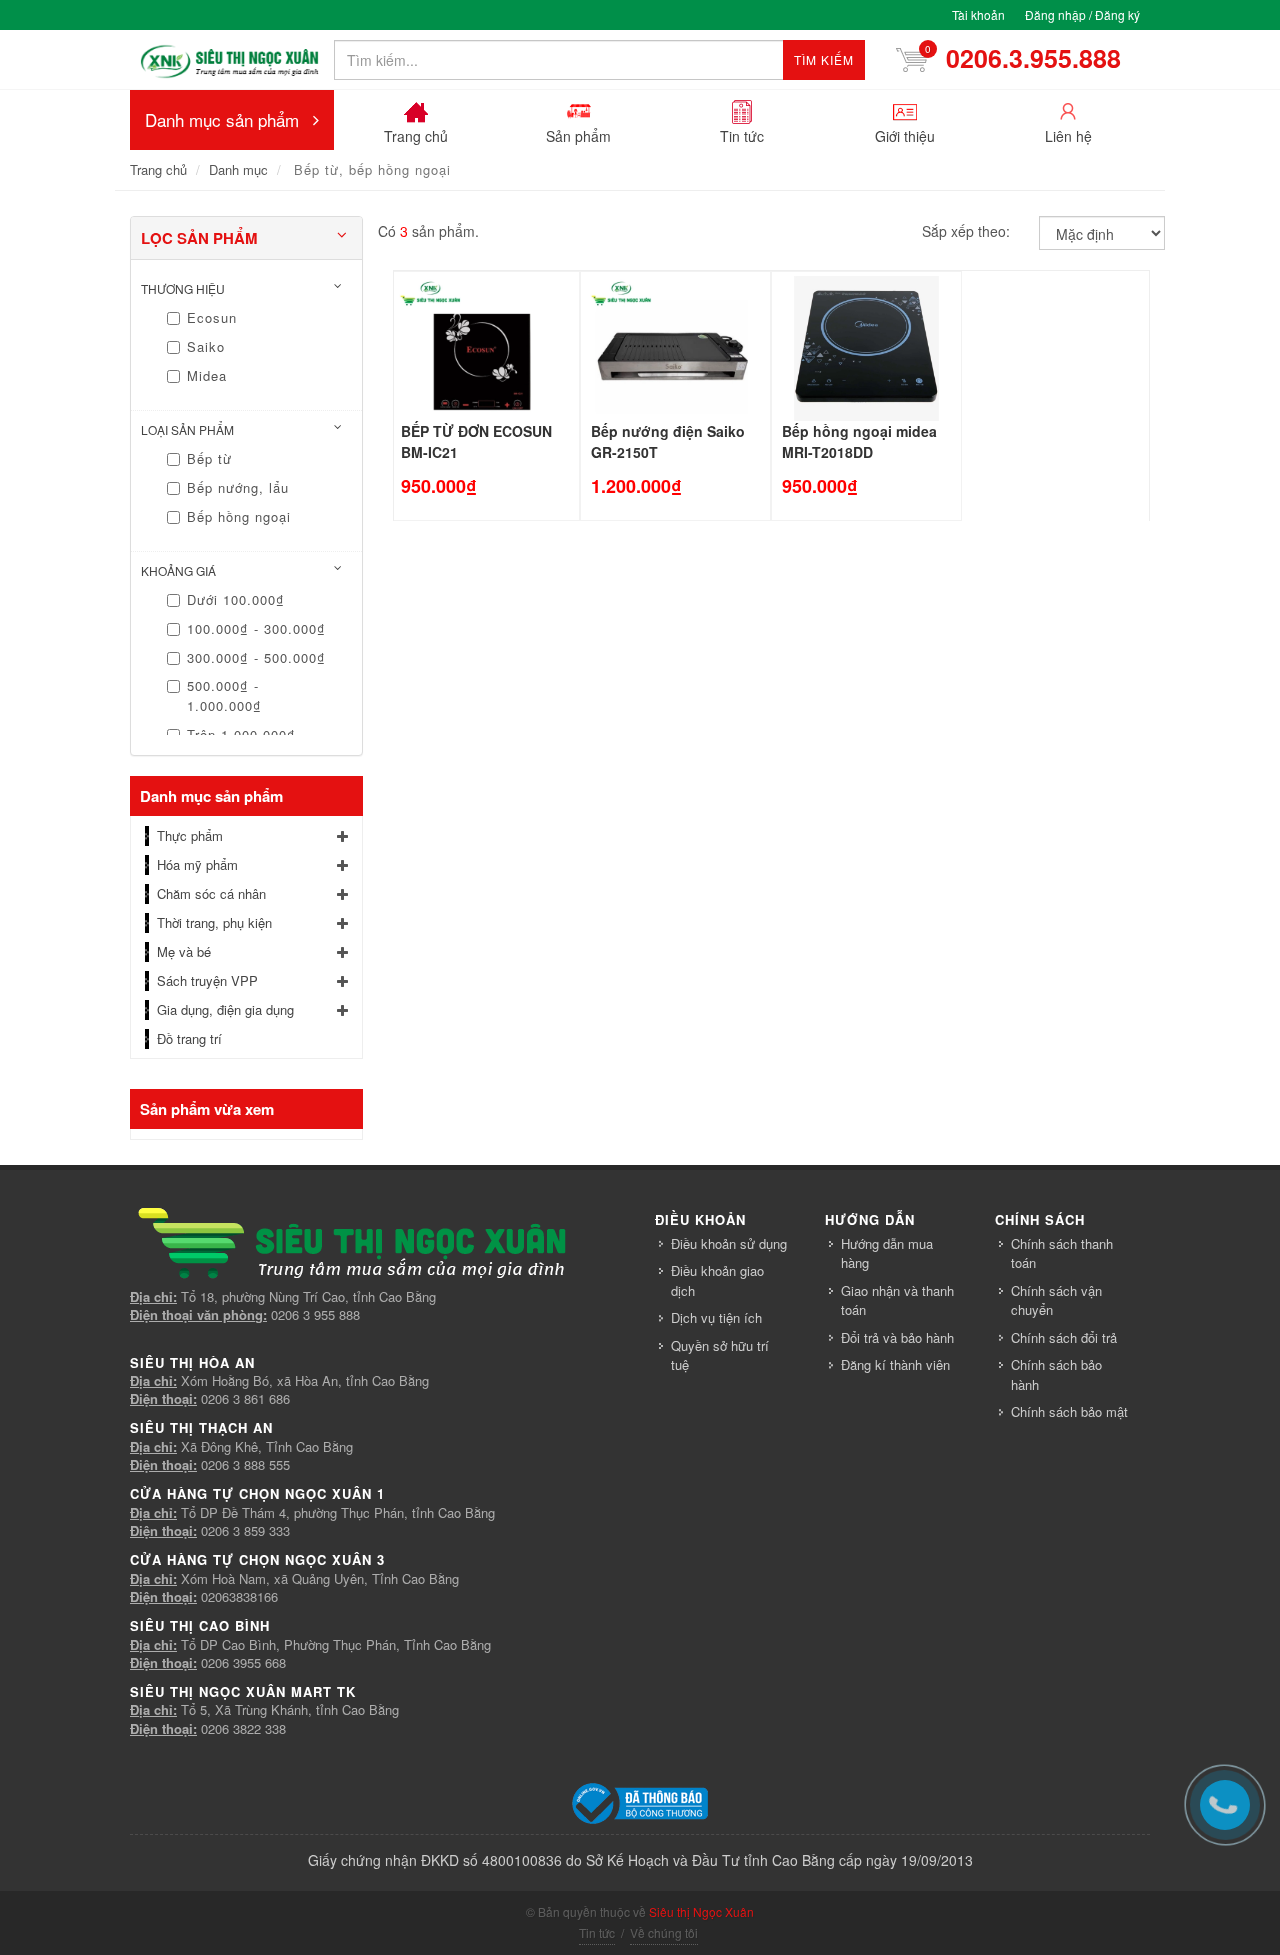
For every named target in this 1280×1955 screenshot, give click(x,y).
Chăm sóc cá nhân (211, 893)
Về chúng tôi (664, 1932)
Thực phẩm (190, 835)
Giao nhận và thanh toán (897, 1300)
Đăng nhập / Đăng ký (1082, 14)
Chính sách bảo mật (1069, 1411)
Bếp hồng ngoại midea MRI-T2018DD (859, 441)
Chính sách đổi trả (1064, 1337)
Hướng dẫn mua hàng (887, 1253)
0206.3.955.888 (1014, 58)
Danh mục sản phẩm (222, 119)
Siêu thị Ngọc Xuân (701, 1911)
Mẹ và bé (184, 951)
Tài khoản (978, 14)
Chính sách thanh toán (1062, 1253)
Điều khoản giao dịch (717, 1280)
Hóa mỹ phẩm (197, 864)
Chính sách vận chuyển (1056, 1300)
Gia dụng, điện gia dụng (225, 1009)
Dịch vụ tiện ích (716, 1317)
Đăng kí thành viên (895, 1364)
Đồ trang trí (189, 1038)
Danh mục (238, 169)
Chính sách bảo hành (1056, 1374)
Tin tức (597, 1932)
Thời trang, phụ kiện (214, 922)
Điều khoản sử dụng (729, 1243)
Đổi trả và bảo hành (897, 1337)
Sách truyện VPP (207, 980)
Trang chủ (158, 169)
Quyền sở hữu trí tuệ (720, 1355)
